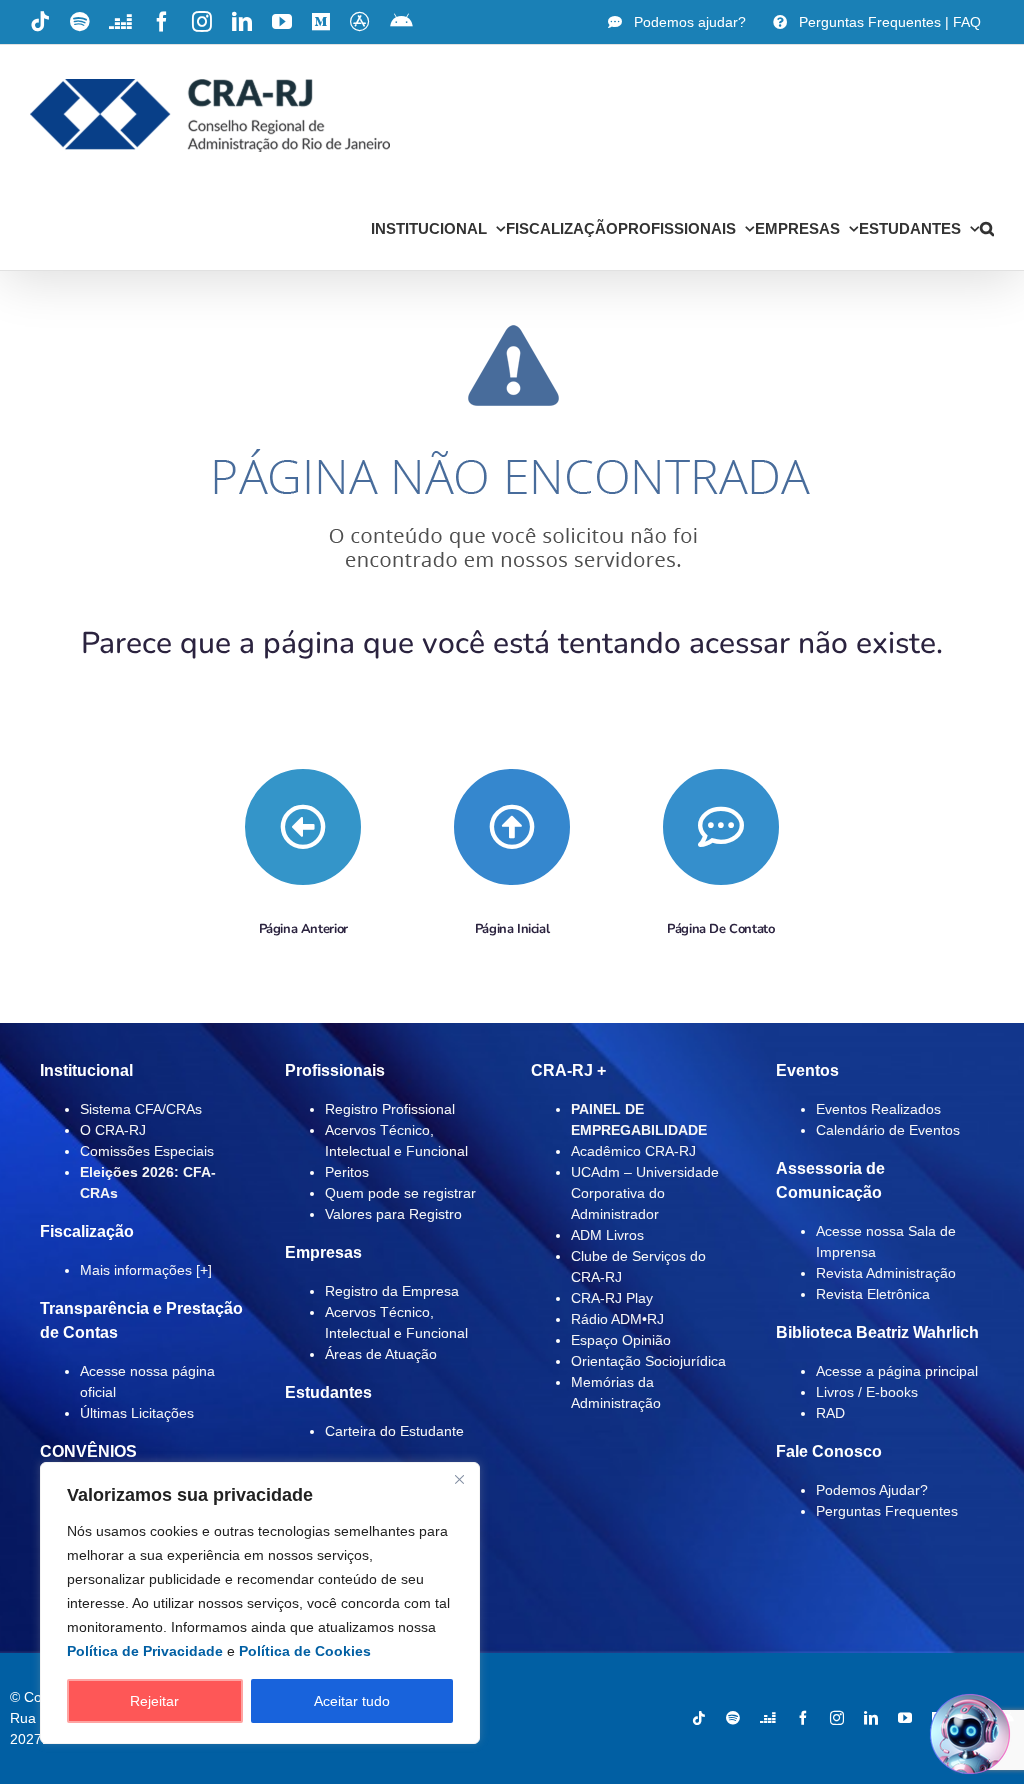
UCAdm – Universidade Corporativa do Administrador (645, 1193)
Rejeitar (154, 1701)
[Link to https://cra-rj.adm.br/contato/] (721, 827)
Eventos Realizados (878, 1109)
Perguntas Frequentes (887, 1511)
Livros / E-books (867, 1392)
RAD (830, 1413)
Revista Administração (886, 1273)
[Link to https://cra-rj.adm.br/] (512, 827)
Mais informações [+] (146, 1270)
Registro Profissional (390, 1109)
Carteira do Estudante (394, 1431)
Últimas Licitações (137, 1413)
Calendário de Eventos (888, 1130)
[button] (987, 228)
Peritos (347, 1172)
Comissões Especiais (147, 1151)
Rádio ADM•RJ (617, 1319)
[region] (260, 1603)
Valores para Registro (393, 1214)
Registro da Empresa (392, 1291)
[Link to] (303, 827)
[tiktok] (699, 1718)
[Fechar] (459, 1479)
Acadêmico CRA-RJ (633, 1151)
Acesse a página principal (897, 1371)
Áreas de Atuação (381, 1354)
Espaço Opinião (621, 1340)
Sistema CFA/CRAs (141, 1109)
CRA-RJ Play (612, 1298)
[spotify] (733, 1718)
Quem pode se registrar (400, 1193)
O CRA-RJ (113, 1130)
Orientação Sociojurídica (648, 1361)
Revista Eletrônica (873, 1294)
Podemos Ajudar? (872, 1490)
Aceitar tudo (352, 1701)
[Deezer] (768, 1718)
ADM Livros (607, 1235)
